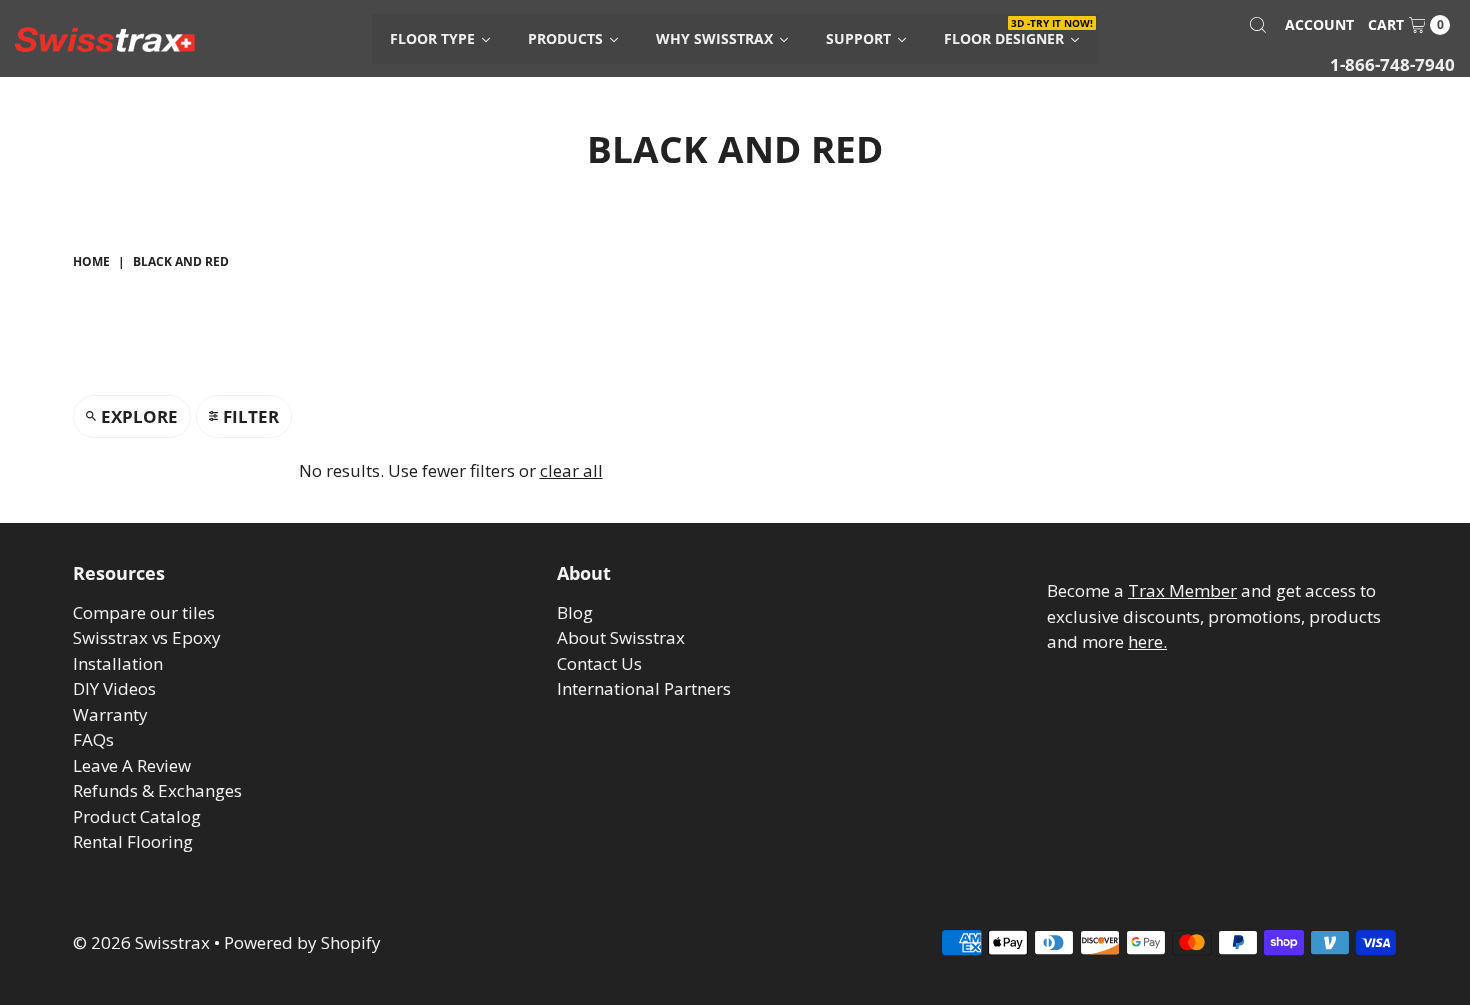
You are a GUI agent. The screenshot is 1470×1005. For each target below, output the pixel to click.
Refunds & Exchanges (157, 790)
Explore (139, 416)
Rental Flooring (133, 841)
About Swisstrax (621, 637)
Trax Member (1182, 590)
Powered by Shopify (302, 942)
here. (1147, 641)
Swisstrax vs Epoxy (147, 637)
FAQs (93, 739)
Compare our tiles (144, 612)
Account (1319, 24)
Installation (118, 663)
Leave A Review (132, 765)
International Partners (644, 688)
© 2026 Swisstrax (141, 942)
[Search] (1258, 25)
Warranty (110, 714)
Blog (575, 612)
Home (91, 261)
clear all (571, 470)
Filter (251, 416)
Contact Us (599, 663)
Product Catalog (137, 816)
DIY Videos (114, 688)
